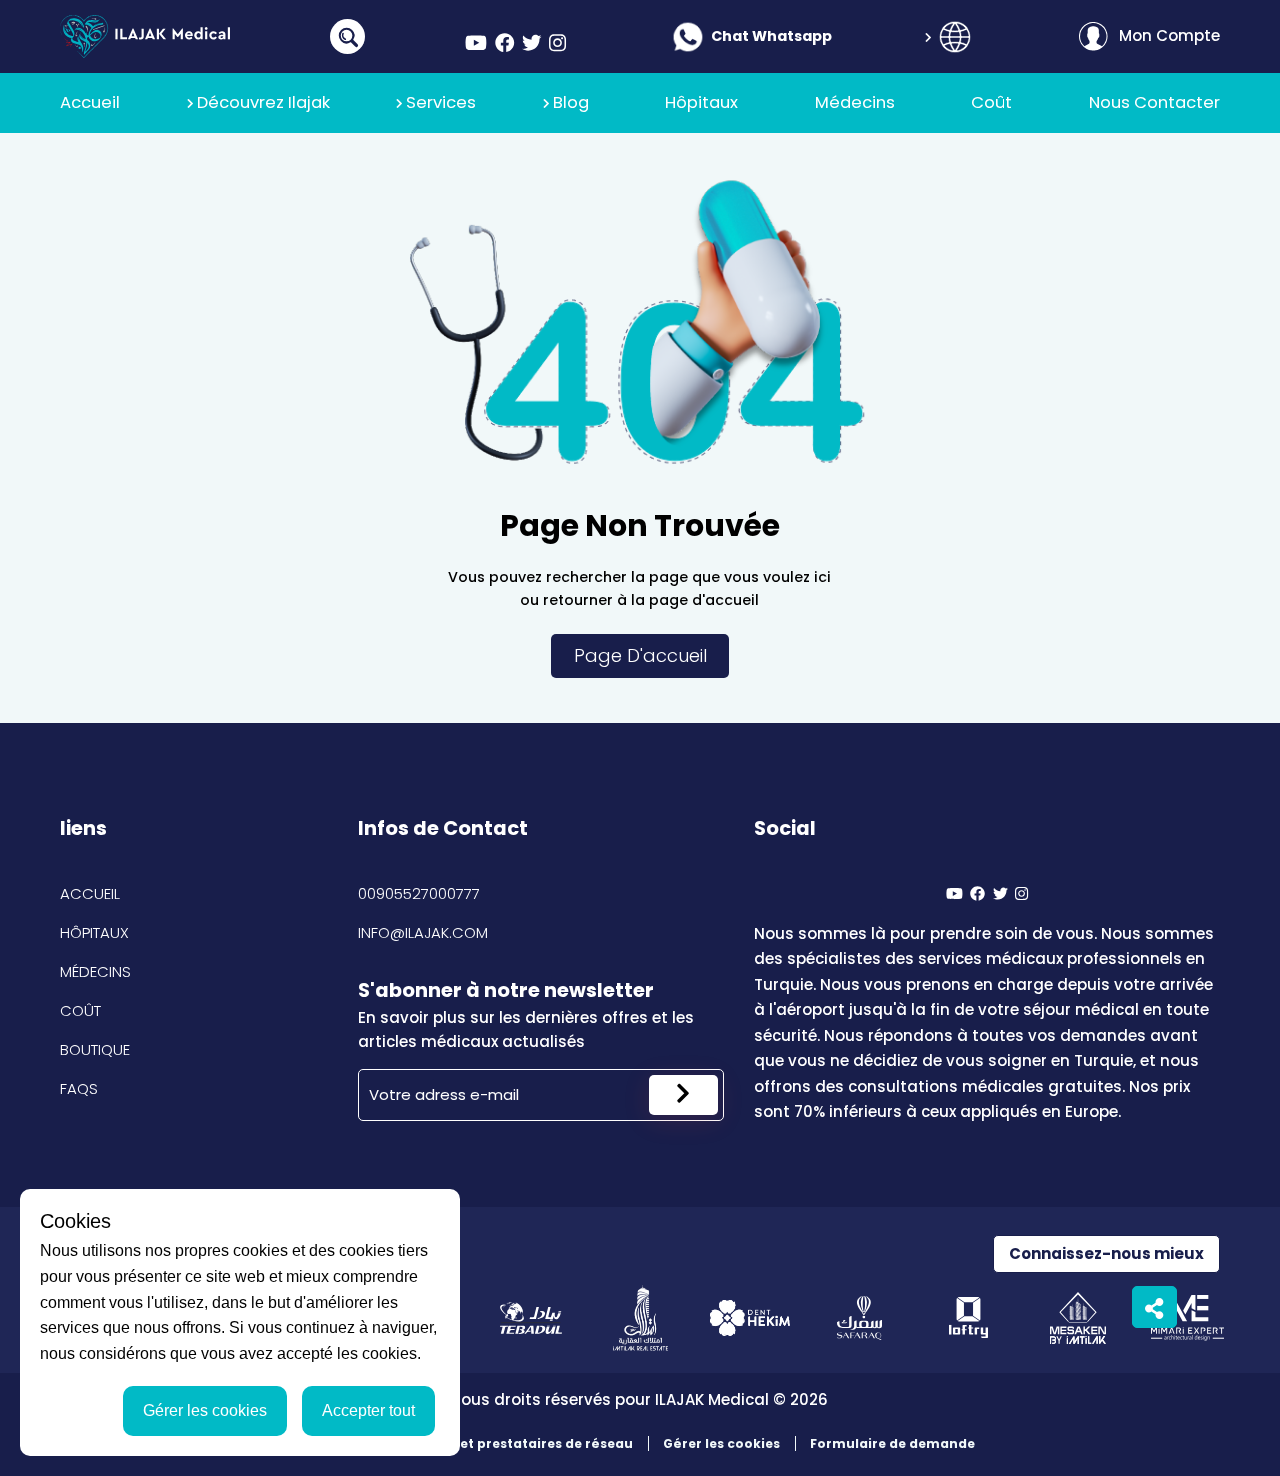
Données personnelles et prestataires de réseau (469, 1443)
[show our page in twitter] (532, 43)
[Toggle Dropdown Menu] (955, 37)
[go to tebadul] (530, 1317)
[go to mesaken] (1078, 1317)
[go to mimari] (1187, 1317)
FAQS (79, 1088)
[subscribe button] (683, 1095)
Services (441, 102)
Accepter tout (368, 1410)
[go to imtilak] (640, 1317)
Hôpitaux (94, 932)
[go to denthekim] (749, 1317)
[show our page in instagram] (557, 43)
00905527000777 (419, 893)
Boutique (95, 1049)
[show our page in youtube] (476, 43)
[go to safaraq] (859, 1317)
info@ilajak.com (423, 932)
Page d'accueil (640, 655)
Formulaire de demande (892, 1443)
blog (571, 102)
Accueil (90, 893)
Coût (80, 1010)
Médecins (95, 971)
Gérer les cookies (721, 1443)
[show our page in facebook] (505, 43)
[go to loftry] (968, 1317)
